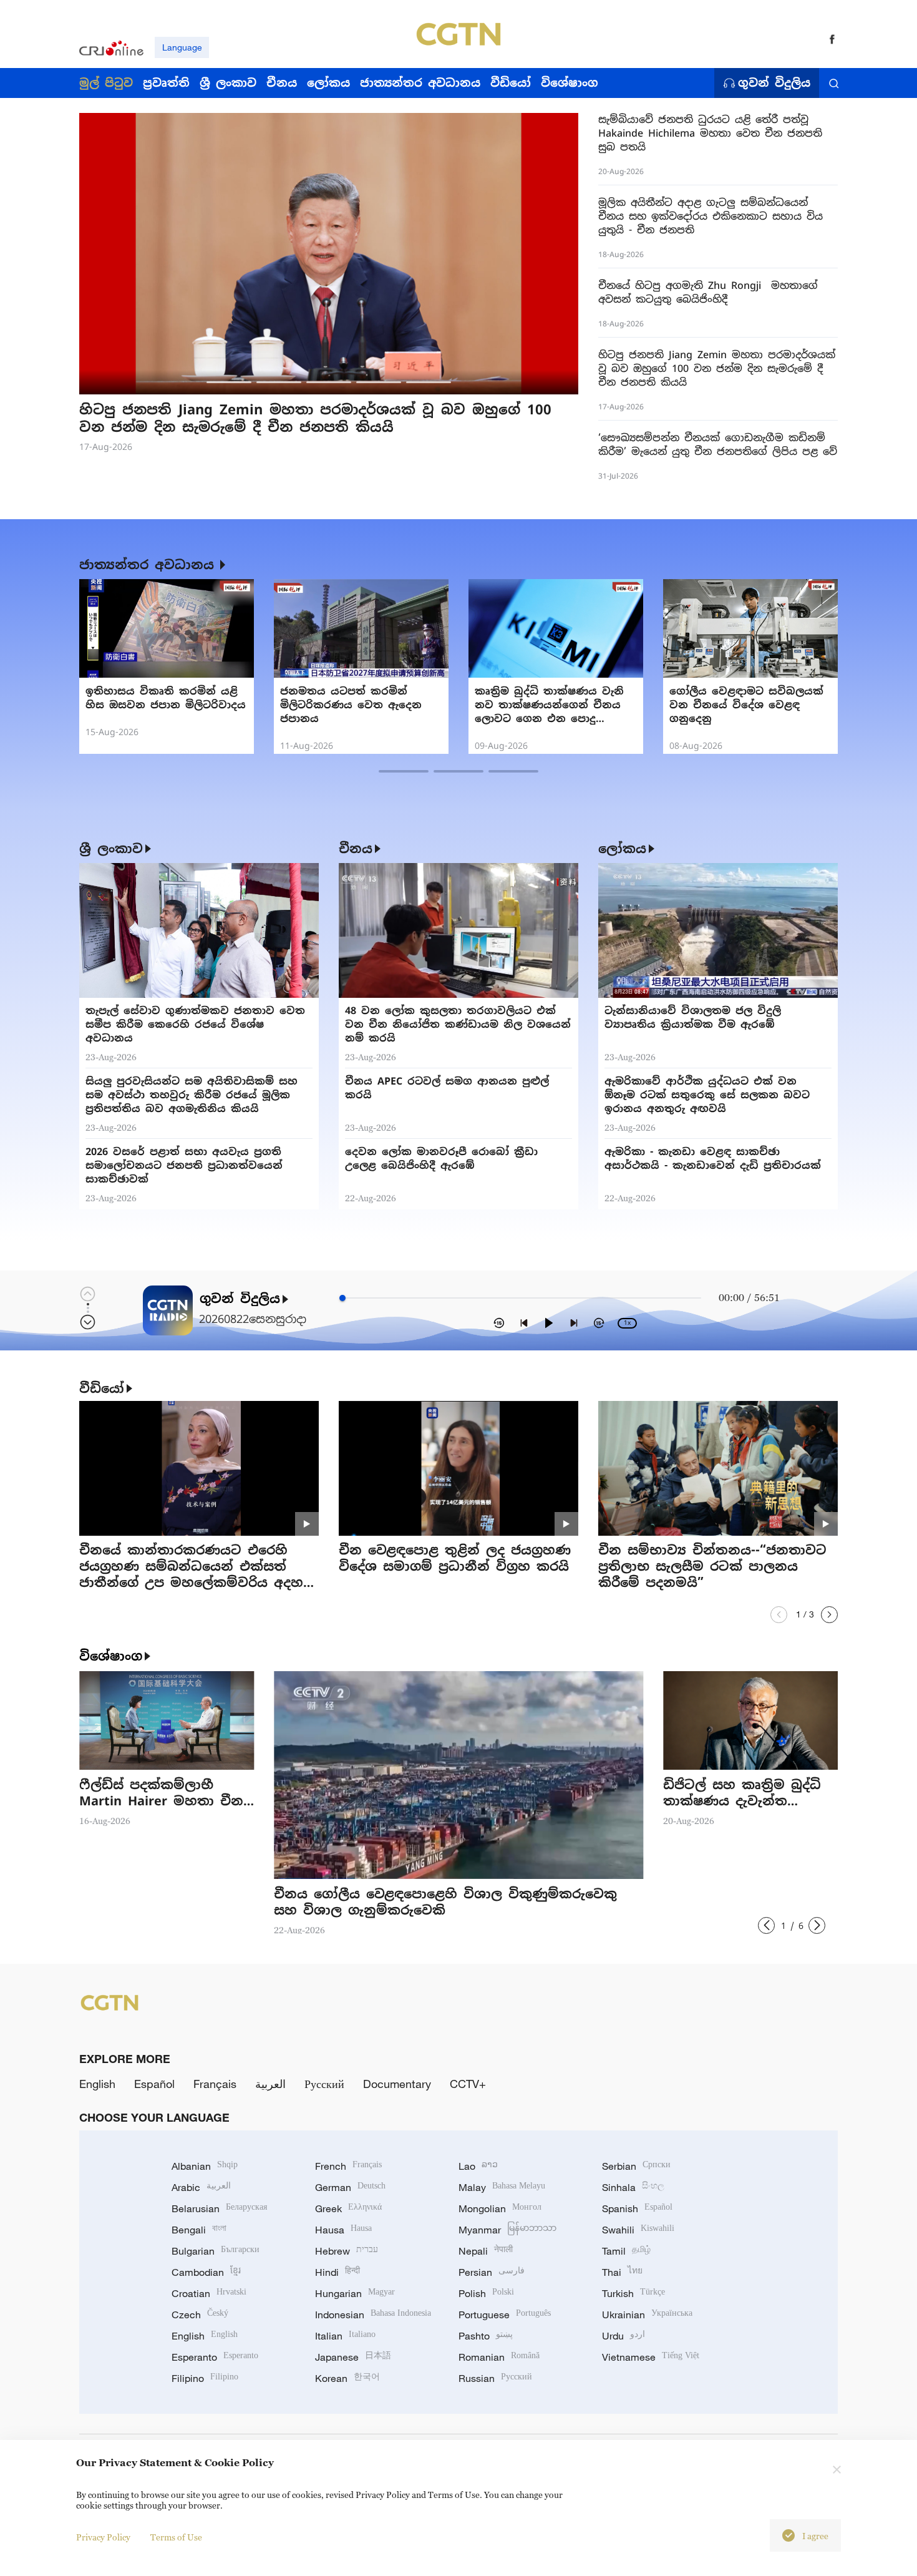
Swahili (638, 2230)
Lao (478, 2166)
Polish (486, 2293)
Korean (347, 2378)
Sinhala (633, 2187)
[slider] (342, 1298)
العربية (270, 2084)
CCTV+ (468, 2084)
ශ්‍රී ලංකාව (111, 849)
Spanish (637, 2208)
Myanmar (507, 2230)
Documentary (397, 2084)
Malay (502, 2187)
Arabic (201, 2187)
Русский (324, 2084)
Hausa (343, 2230)
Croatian (209, 2293)
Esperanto (215, 2357)
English (97, 2084)
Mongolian (500, 2208)
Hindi (337, 2272)
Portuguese (505, 2315)
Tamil (626, 2251)
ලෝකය (622, 849)
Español (154, 2084)
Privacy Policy (103, 2537)
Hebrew (347, 2251)
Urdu (623, 2336)
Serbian (636, 2166)
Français (215, 2084)
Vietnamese (651, 2357)
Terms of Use (176, 2537)
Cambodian (206, 2272)
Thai (622, 2272)
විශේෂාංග (111, 1656)
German (350, 2187)
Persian (492, 2272)
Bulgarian (216, 2251)
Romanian (499, 2357)
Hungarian (355, 2293)
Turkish (633, 2293)
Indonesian (373, 2315)
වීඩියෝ (102, 1388)
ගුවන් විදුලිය (774, 83)
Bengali (199, 2230)
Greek (348, 2208)
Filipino (205, 2378)
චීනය (356, 849)
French (348, 2166)
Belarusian (219, 2208)
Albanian (205, 2166)
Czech (200, 2315)
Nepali (486, 2251)
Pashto (486, 2336)
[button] (229, 382)
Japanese (353, 2357)
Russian (495, 2378)
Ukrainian (647, 2315)
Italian (345, 2336)
